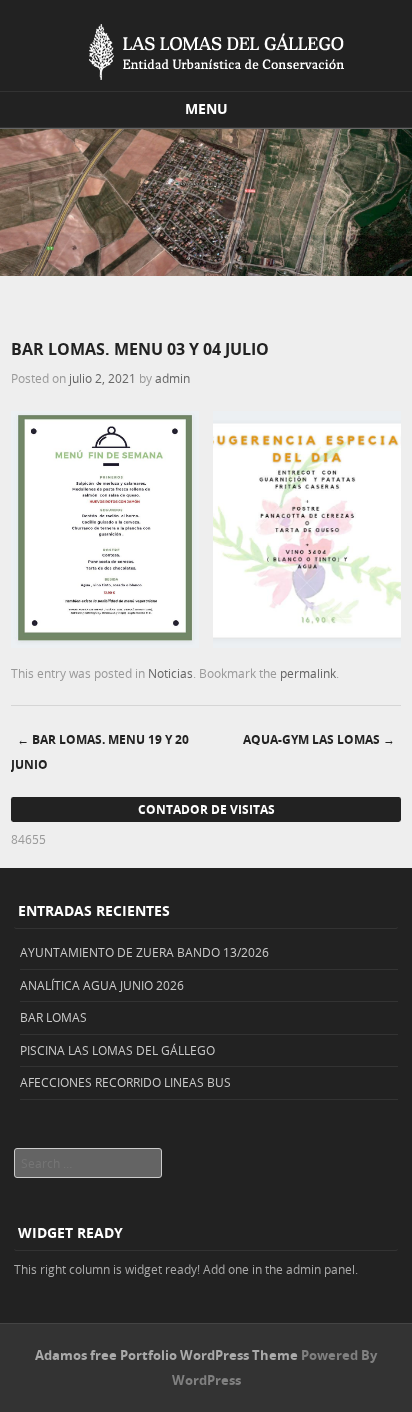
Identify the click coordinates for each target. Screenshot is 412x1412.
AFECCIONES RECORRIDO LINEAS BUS (125, 1082)
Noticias (170, 673)
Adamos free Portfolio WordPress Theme (166, 1355)
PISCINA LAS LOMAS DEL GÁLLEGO (117, 1050)
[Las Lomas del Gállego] (206, 48)
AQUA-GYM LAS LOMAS (319, 739)
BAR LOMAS (53, 1017)
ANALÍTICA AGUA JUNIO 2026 (102, 985)
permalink (308, 673)
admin (172, 378)
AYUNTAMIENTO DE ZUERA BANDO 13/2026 (144, 952)
